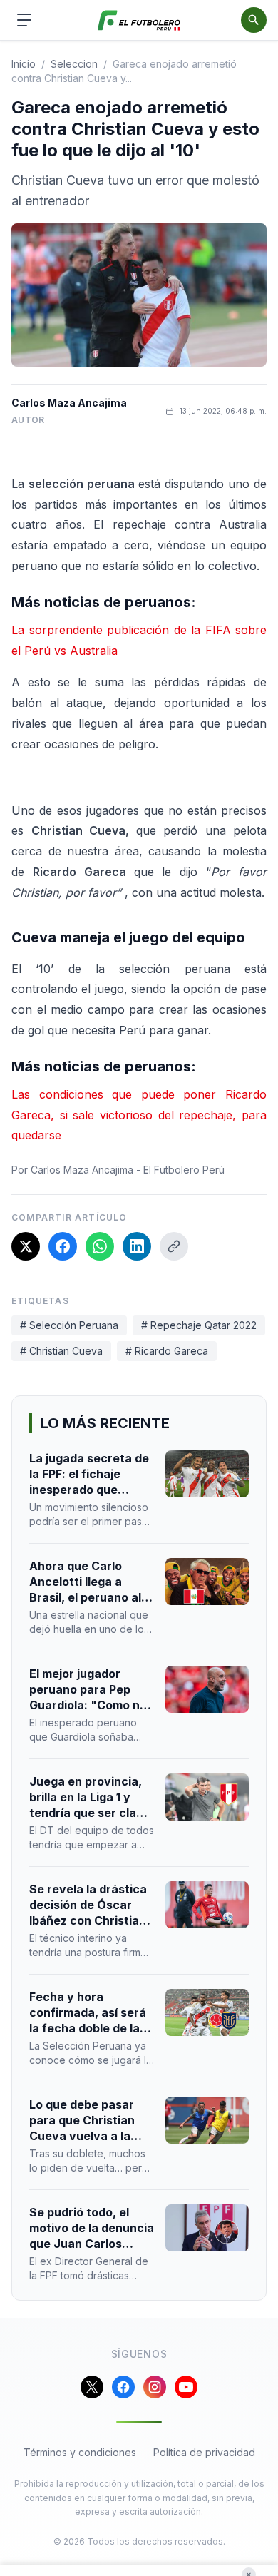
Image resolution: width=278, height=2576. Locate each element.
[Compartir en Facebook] (63, 1246)
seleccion (74, 64)
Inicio (24, 64)
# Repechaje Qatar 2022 (199, 1325)
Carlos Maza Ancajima (69, 403)
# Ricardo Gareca (167, 1351)
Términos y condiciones (80, 2452)
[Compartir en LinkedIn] (137, 1246)
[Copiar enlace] (174, 1246)
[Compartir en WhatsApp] (100, 1246)
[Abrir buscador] (254, 20)
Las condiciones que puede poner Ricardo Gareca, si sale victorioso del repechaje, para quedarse (139, 1115)
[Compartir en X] (26, 1246)
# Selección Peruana (69, 1325)
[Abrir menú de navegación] (24, 20)
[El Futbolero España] (139, 20)
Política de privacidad (204, 2452)
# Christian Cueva (61, 1351)
